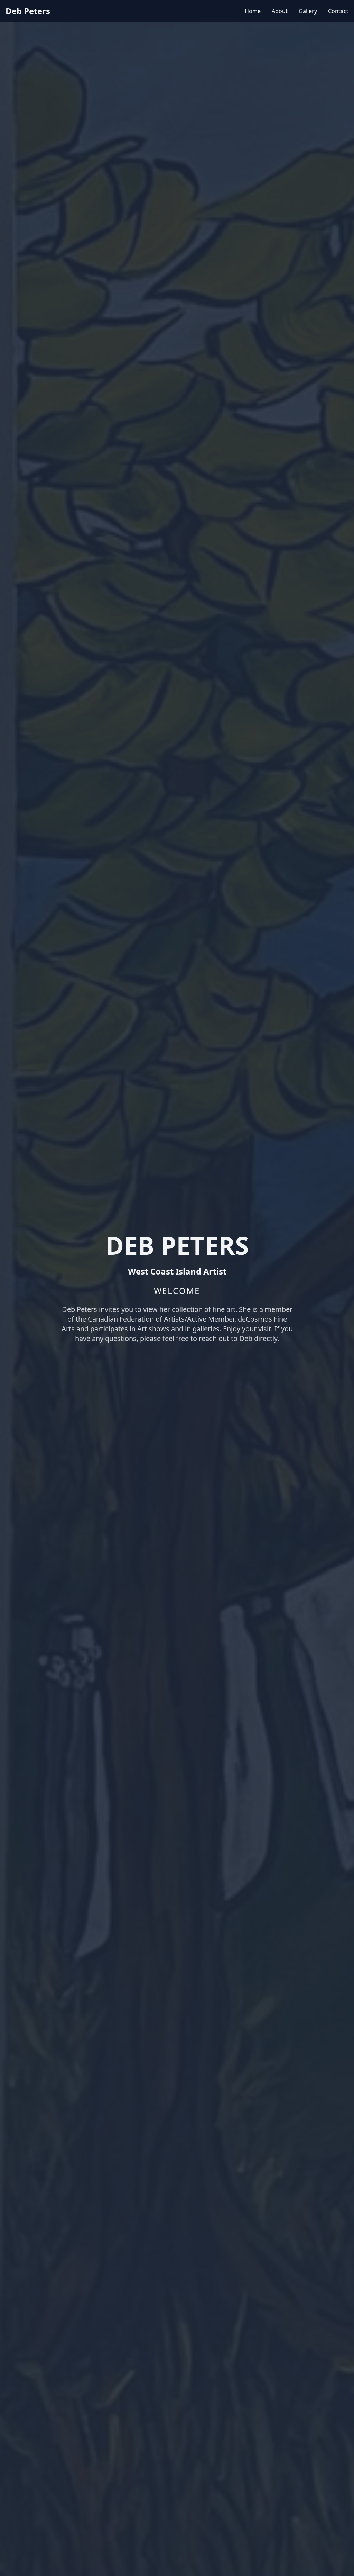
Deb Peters (28, 11)
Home (253, 11)
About (280, 11)
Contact (338, 11)
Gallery (308, 11)
